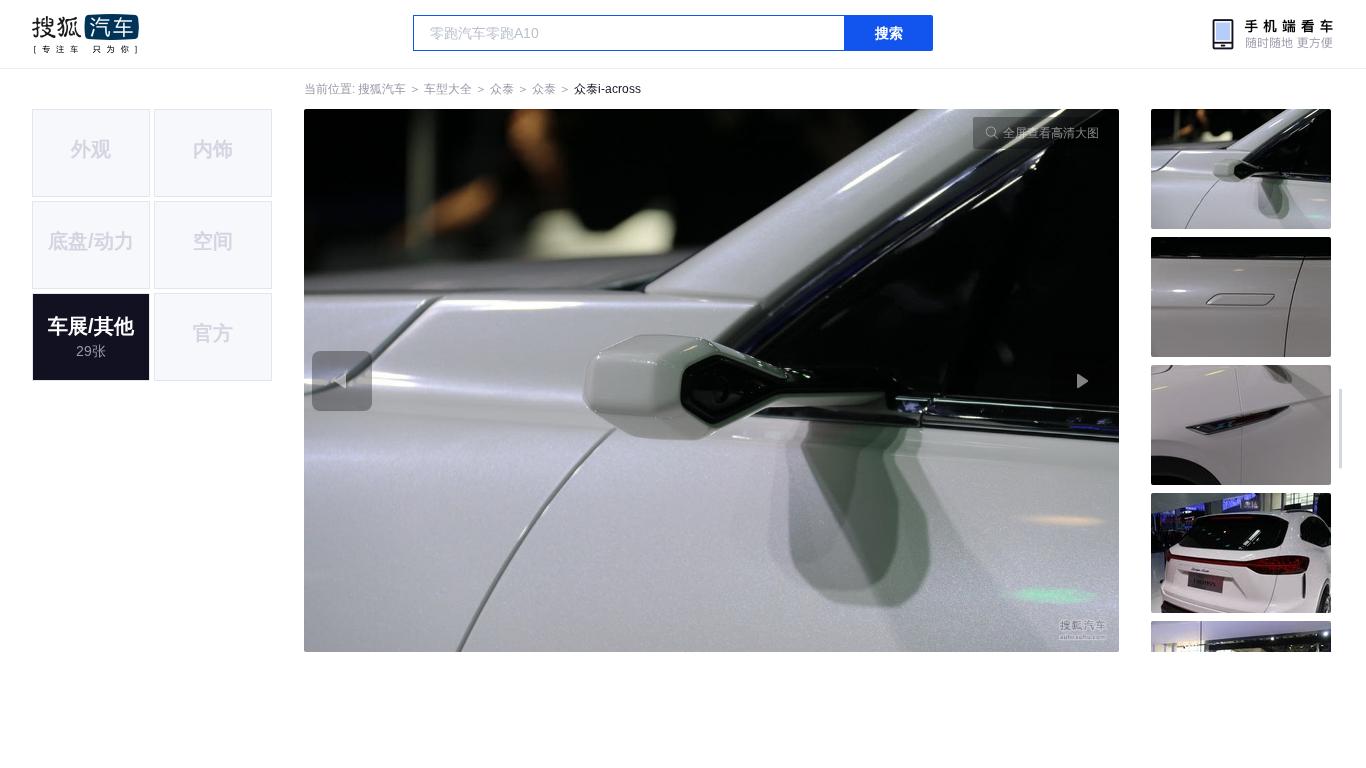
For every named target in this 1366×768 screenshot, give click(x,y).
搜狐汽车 (85, 34)
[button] (508, 380)
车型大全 (448, 89)
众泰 (502, 89)
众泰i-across (607, 89)
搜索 (889, 33)
